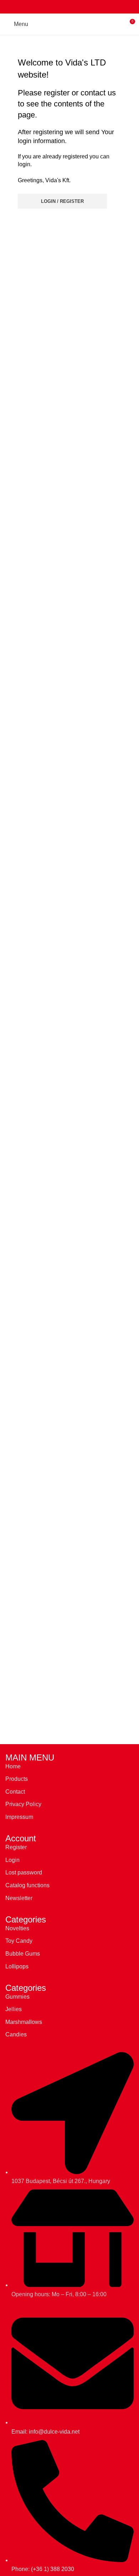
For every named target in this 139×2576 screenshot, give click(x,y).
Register (16, 1847)
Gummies (17, 1997)
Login (12, 1860)
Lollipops (17, 1966)
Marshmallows (24, 2022)
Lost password (24, 1872)
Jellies (14, 2009)
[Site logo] (70, 24)
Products (17, 1779)
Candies (16, 2034)
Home (13, 1766)
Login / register (62, 201)
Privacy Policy (23, 1804)
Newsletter (19, 1898)
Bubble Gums (23, 1954)
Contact (15, 1792)
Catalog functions (27, 1885)
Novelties (17, 1928)
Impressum (19, 1817)
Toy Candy (19, 1941)
